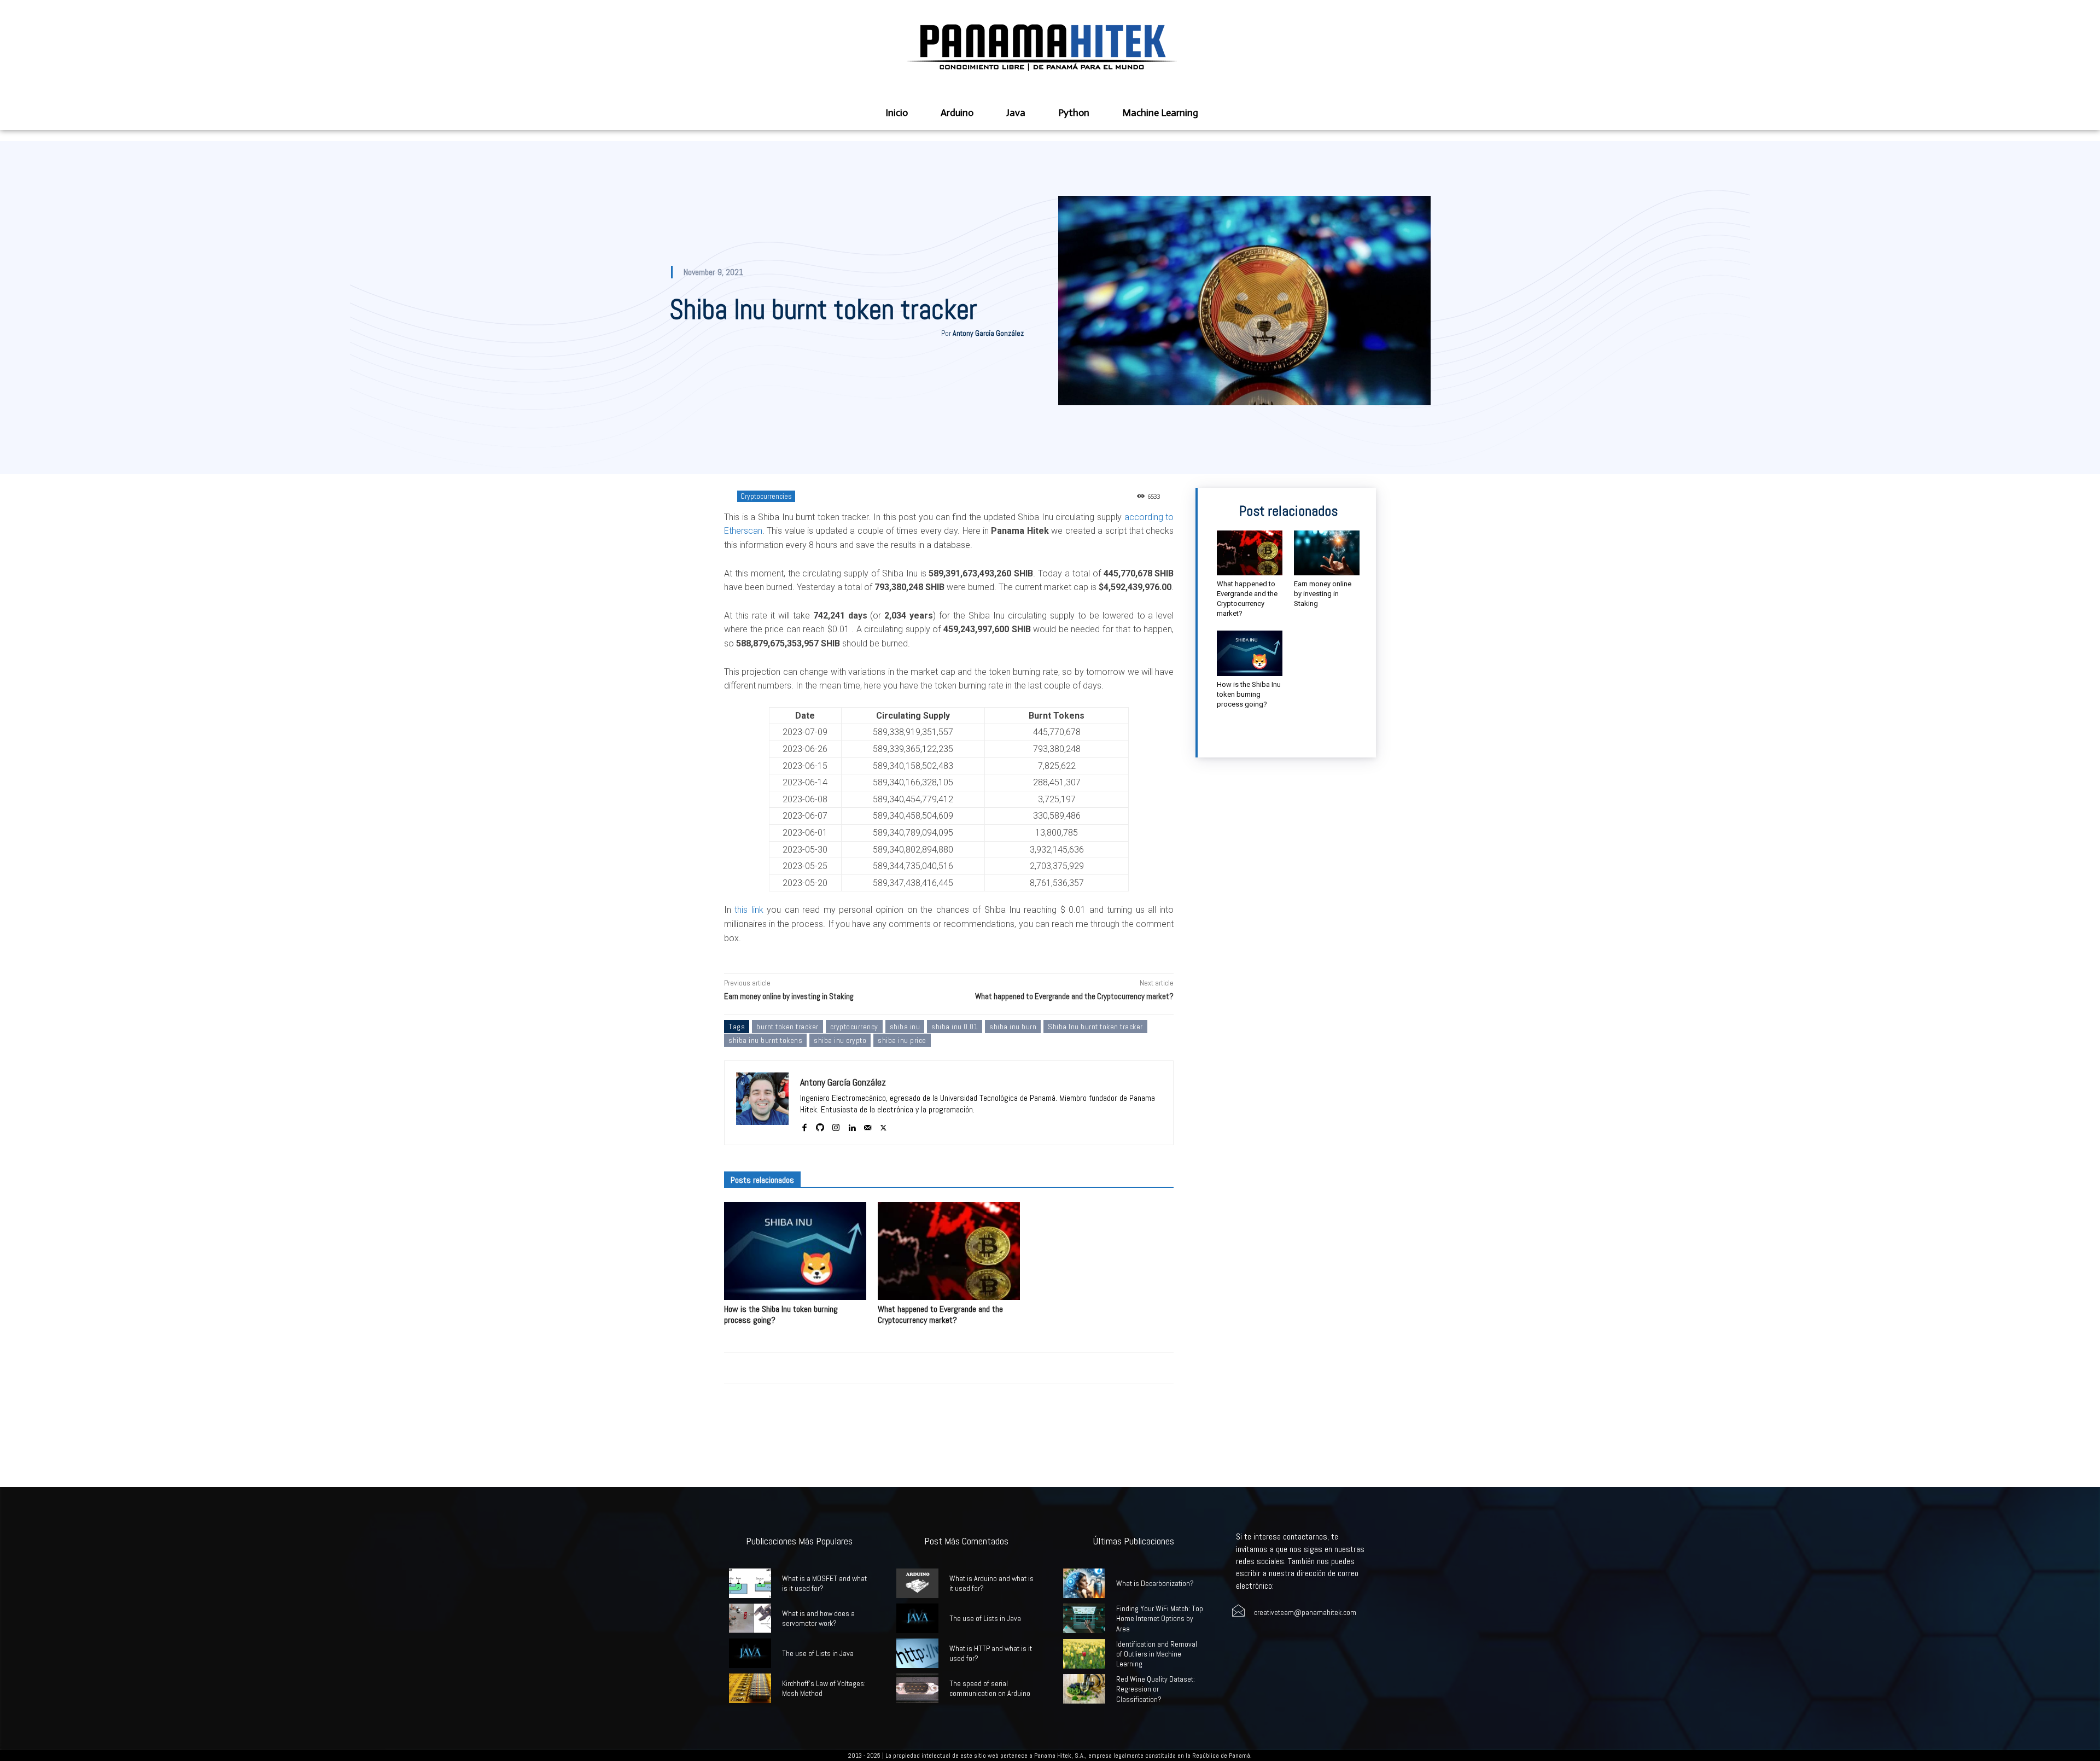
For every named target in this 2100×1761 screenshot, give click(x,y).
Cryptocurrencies (766, 496)
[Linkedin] (852, 1125)
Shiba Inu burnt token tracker (1095, 1027)
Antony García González (988, 333)
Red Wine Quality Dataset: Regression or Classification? (1156, 1689)
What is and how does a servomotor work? (818, 1618)
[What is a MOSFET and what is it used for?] (750, 1583)
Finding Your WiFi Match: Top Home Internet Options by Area (1160, 1618)
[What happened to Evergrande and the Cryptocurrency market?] (949, 1251)
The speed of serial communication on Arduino (990, 1688)
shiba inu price (902, 1040)
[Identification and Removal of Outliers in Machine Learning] (1084, 1654)
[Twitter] (883, 1125)
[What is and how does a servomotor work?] (750, 1618)
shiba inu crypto (840, 1040)
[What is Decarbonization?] (1084, 1583)
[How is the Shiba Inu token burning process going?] (795, 1251)
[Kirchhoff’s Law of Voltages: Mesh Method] (750, 1688)
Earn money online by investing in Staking (789, 996)
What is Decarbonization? (1155, 1583)
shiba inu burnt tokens (765, 1040)
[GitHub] (820, 1125)
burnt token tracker (787, 1027)
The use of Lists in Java (818, 1653)
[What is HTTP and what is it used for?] (917, 1653)
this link (749, 910)
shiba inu (905, 1027)
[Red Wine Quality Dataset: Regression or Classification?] (1084, 1689)
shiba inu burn (1013, 1027)
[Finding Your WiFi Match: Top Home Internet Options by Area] (1084, 1618)
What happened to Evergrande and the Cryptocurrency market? (1074, 996)
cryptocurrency (854, 1027)
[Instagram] (836, 1125)
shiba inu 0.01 (955, 1027)
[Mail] (868, 1125)
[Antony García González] (762, 1103)
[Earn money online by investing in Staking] (1327, 553)
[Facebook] (804, 1125)
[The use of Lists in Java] (750, 1653)
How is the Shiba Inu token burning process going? (781, 1314)
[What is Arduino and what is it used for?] (917, 1583)
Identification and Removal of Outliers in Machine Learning (1157, 1654)
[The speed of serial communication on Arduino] (917, 1688)
